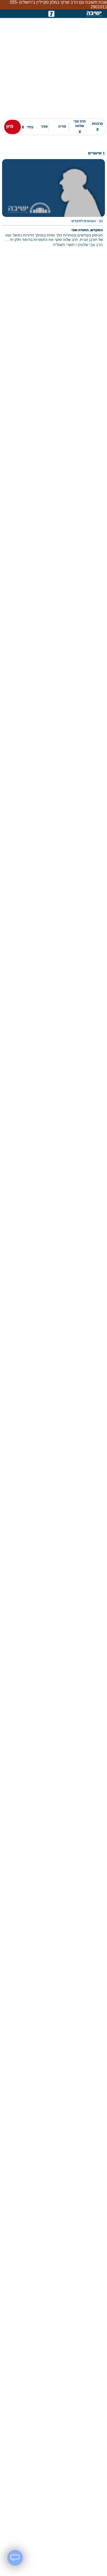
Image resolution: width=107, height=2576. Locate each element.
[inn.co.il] (51, 9)
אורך (44, 122)
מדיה (62, 122)
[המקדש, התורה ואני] (53, 202)
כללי (28, 123)
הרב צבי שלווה (80, 122)
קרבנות (97, 122)
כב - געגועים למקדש (87, 217)
